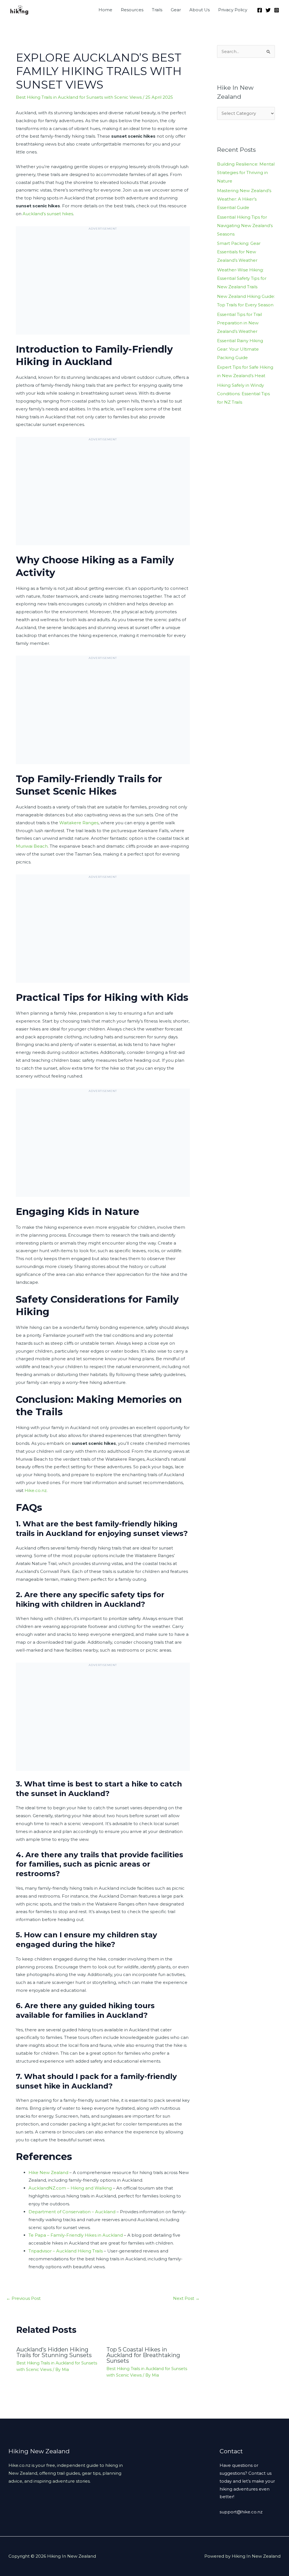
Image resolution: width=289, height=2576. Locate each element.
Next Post (186, 2298)
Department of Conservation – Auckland (72, 2212)
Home (105, 10)
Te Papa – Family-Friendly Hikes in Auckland (76, 2235)
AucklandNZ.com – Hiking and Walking (70, 2188)
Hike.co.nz (36, 1490)
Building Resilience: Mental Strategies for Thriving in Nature (246, 172)
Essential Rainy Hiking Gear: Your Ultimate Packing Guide (240, 349)
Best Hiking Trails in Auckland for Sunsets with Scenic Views (79, 97)
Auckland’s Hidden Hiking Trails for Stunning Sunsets (54, 2352)
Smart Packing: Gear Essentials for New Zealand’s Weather (239, 252)
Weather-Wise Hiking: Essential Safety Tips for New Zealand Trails (242, 278)
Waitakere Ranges (79, 823)
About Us (200, 10)
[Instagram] (277, 10)
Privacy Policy (233, 10)
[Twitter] (268, 10)
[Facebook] (260, 10)
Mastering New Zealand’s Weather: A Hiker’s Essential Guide (244, 199)
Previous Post (23, 2298)
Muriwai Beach (32, 846)
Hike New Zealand (48, 2172)
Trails (157, 10)
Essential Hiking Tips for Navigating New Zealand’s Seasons (245, 226)
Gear (176, 10)
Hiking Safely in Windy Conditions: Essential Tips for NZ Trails (243, 394)
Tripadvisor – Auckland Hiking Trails (66, 2251)
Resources (132, 10)
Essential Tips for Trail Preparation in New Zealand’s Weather (239, 323)
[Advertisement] (103, 285)
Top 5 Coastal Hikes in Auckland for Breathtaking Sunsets (143, 2355)
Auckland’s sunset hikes (48, 214)
